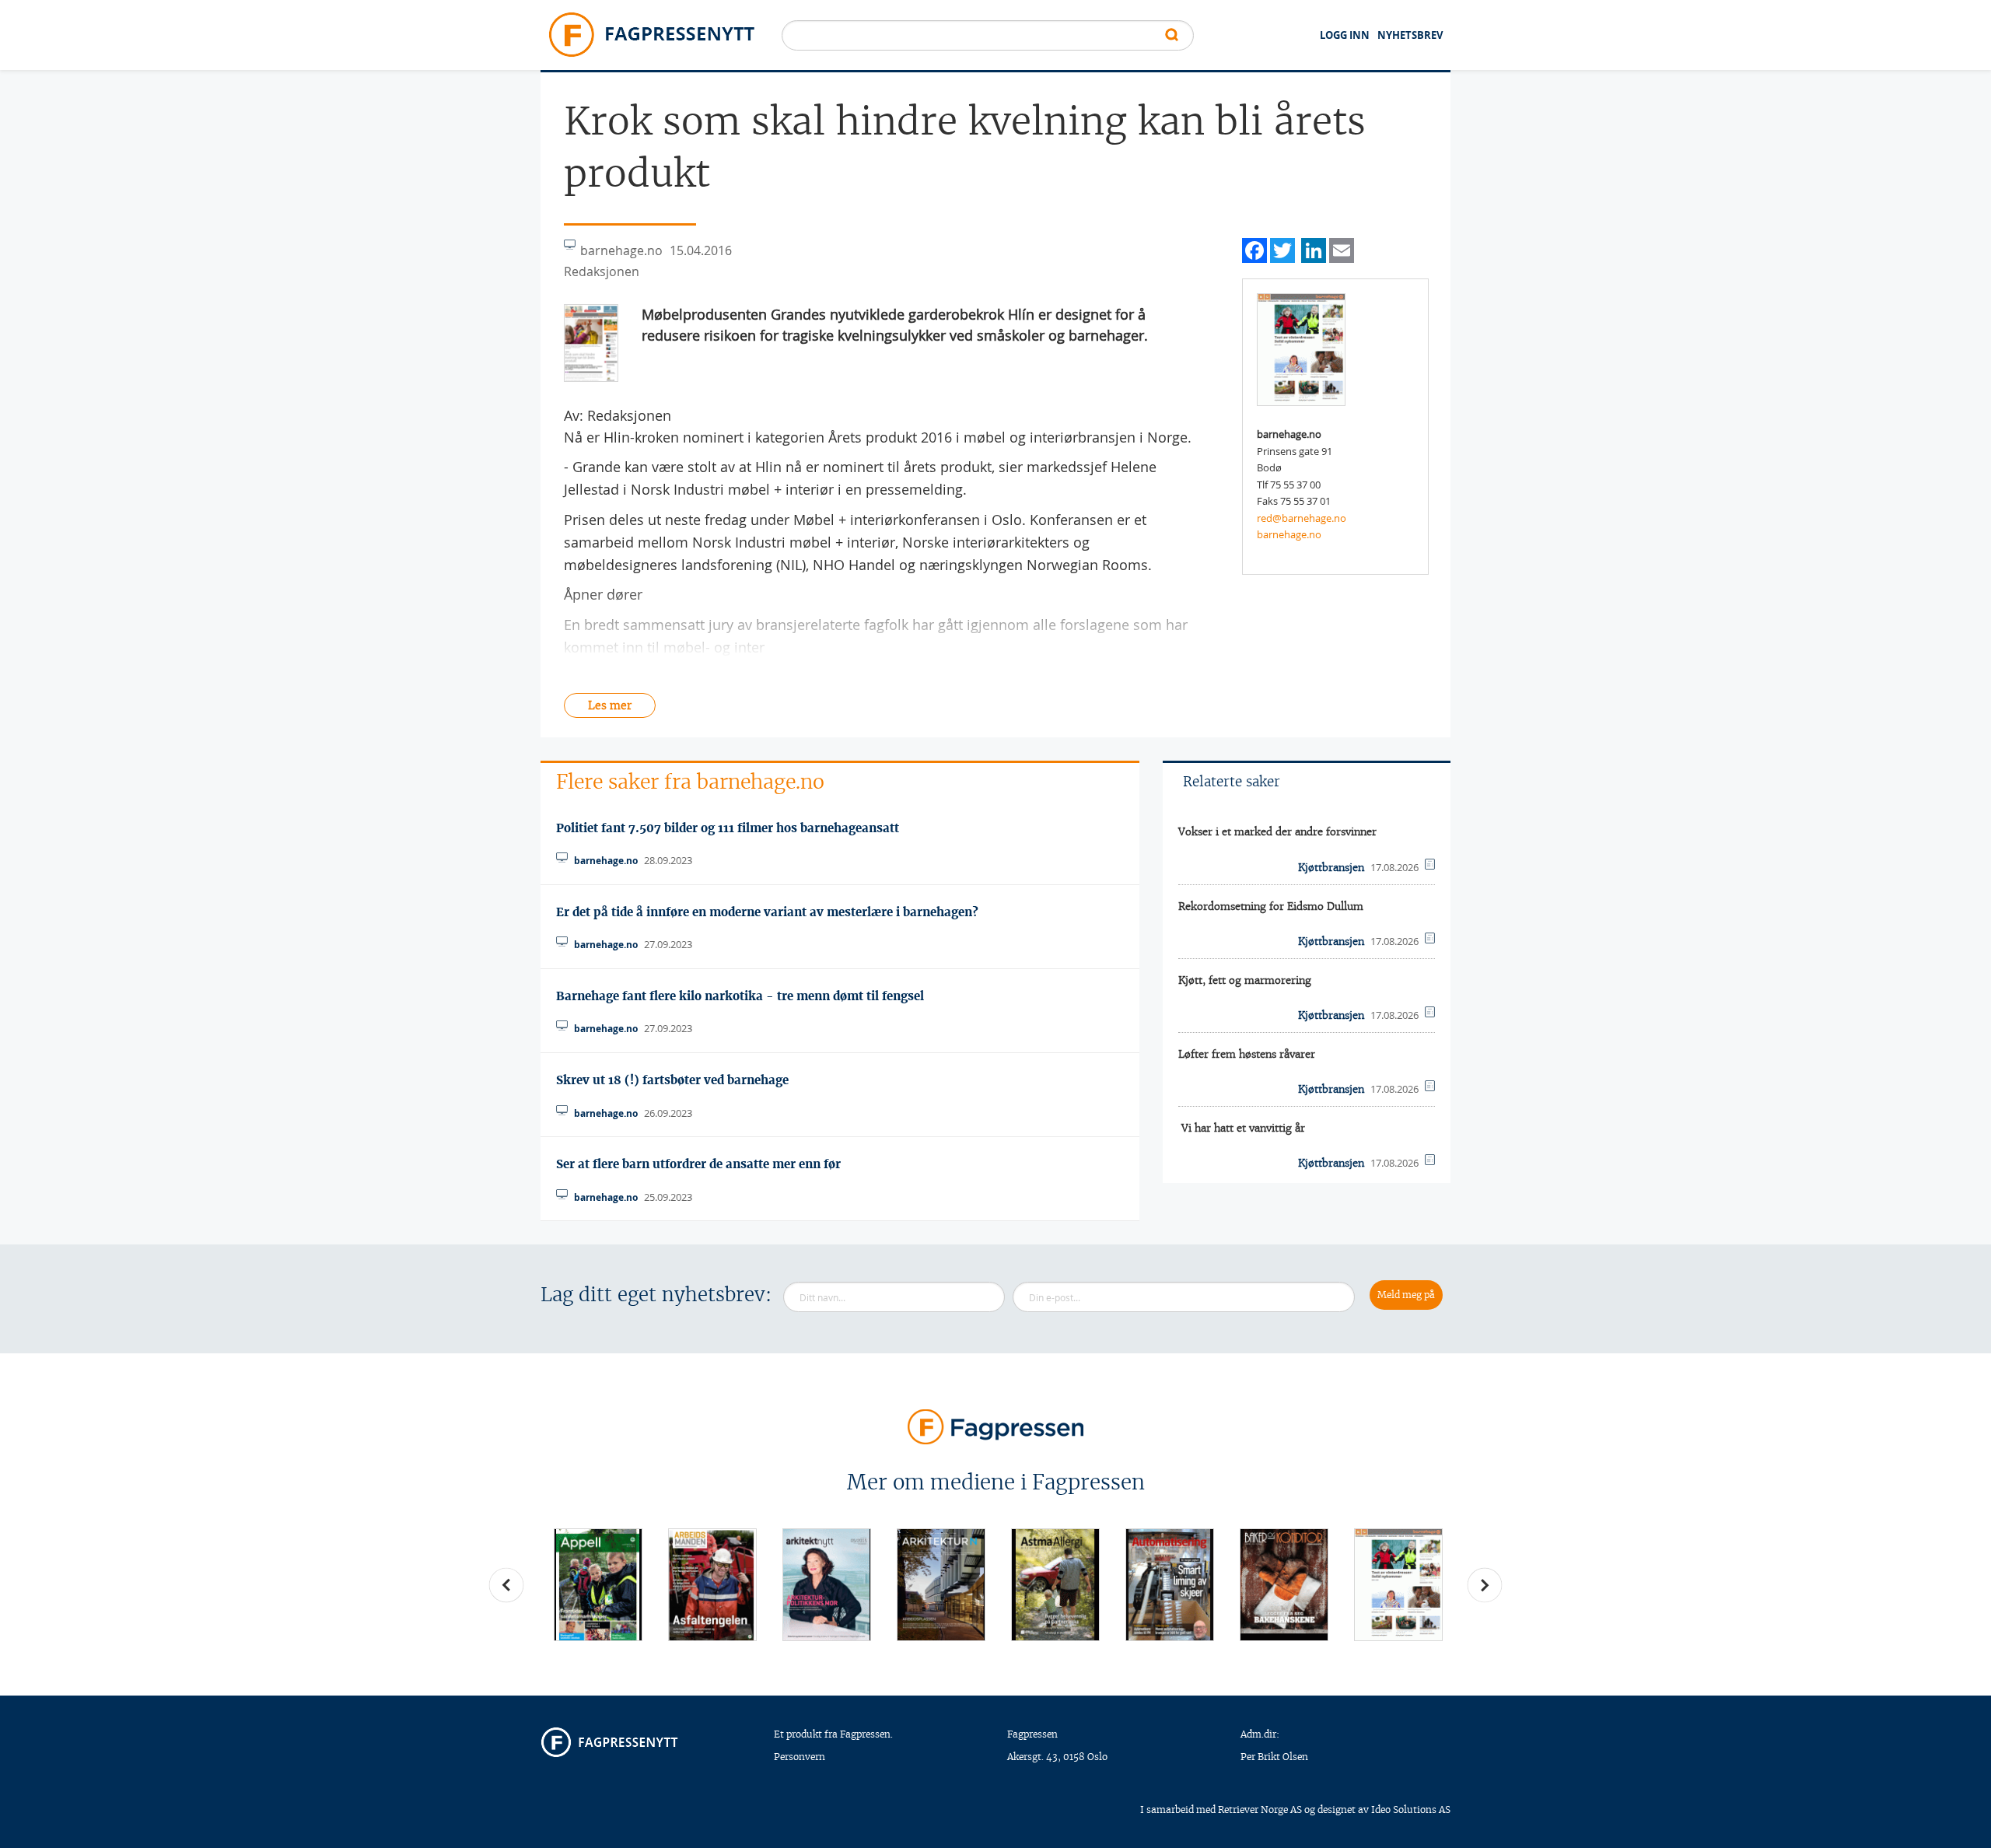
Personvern (800, 1757)
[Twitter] (1282, 248)
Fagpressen (1032, 1734)
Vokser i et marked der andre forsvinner (1277, 832)
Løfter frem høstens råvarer (1247, 1054)
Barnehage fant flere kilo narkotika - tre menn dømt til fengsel (740, 996)
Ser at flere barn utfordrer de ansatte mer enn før (698, 1164)
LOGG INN (1345, 35)
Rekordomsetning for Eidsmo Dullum (1271, 906)
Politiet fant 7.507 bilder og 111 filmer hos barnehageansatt (728, 828)
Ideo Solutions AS (1411, 1809)
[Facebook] (1254, 248)
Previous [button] (506, 1585)
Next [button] (1485, 1585)
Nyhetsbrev (1410, 35)
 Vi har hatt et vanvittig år (1242, 1128)
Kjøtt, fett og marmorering (1245, 980)
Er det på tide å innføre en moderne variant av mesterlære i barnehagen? (767, 912)
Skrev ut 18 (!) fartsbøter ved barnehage (672, 1080)
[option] (598, 1585)
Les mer (610, 705)
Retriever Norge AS (1260, 1809)
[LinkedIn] (1314, 248)
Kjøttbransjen (1331, 868)
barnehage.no (1289, 534)
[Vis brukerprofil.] (1301, 348)
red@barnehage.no (1302, 518)
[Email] (1342, 248)
